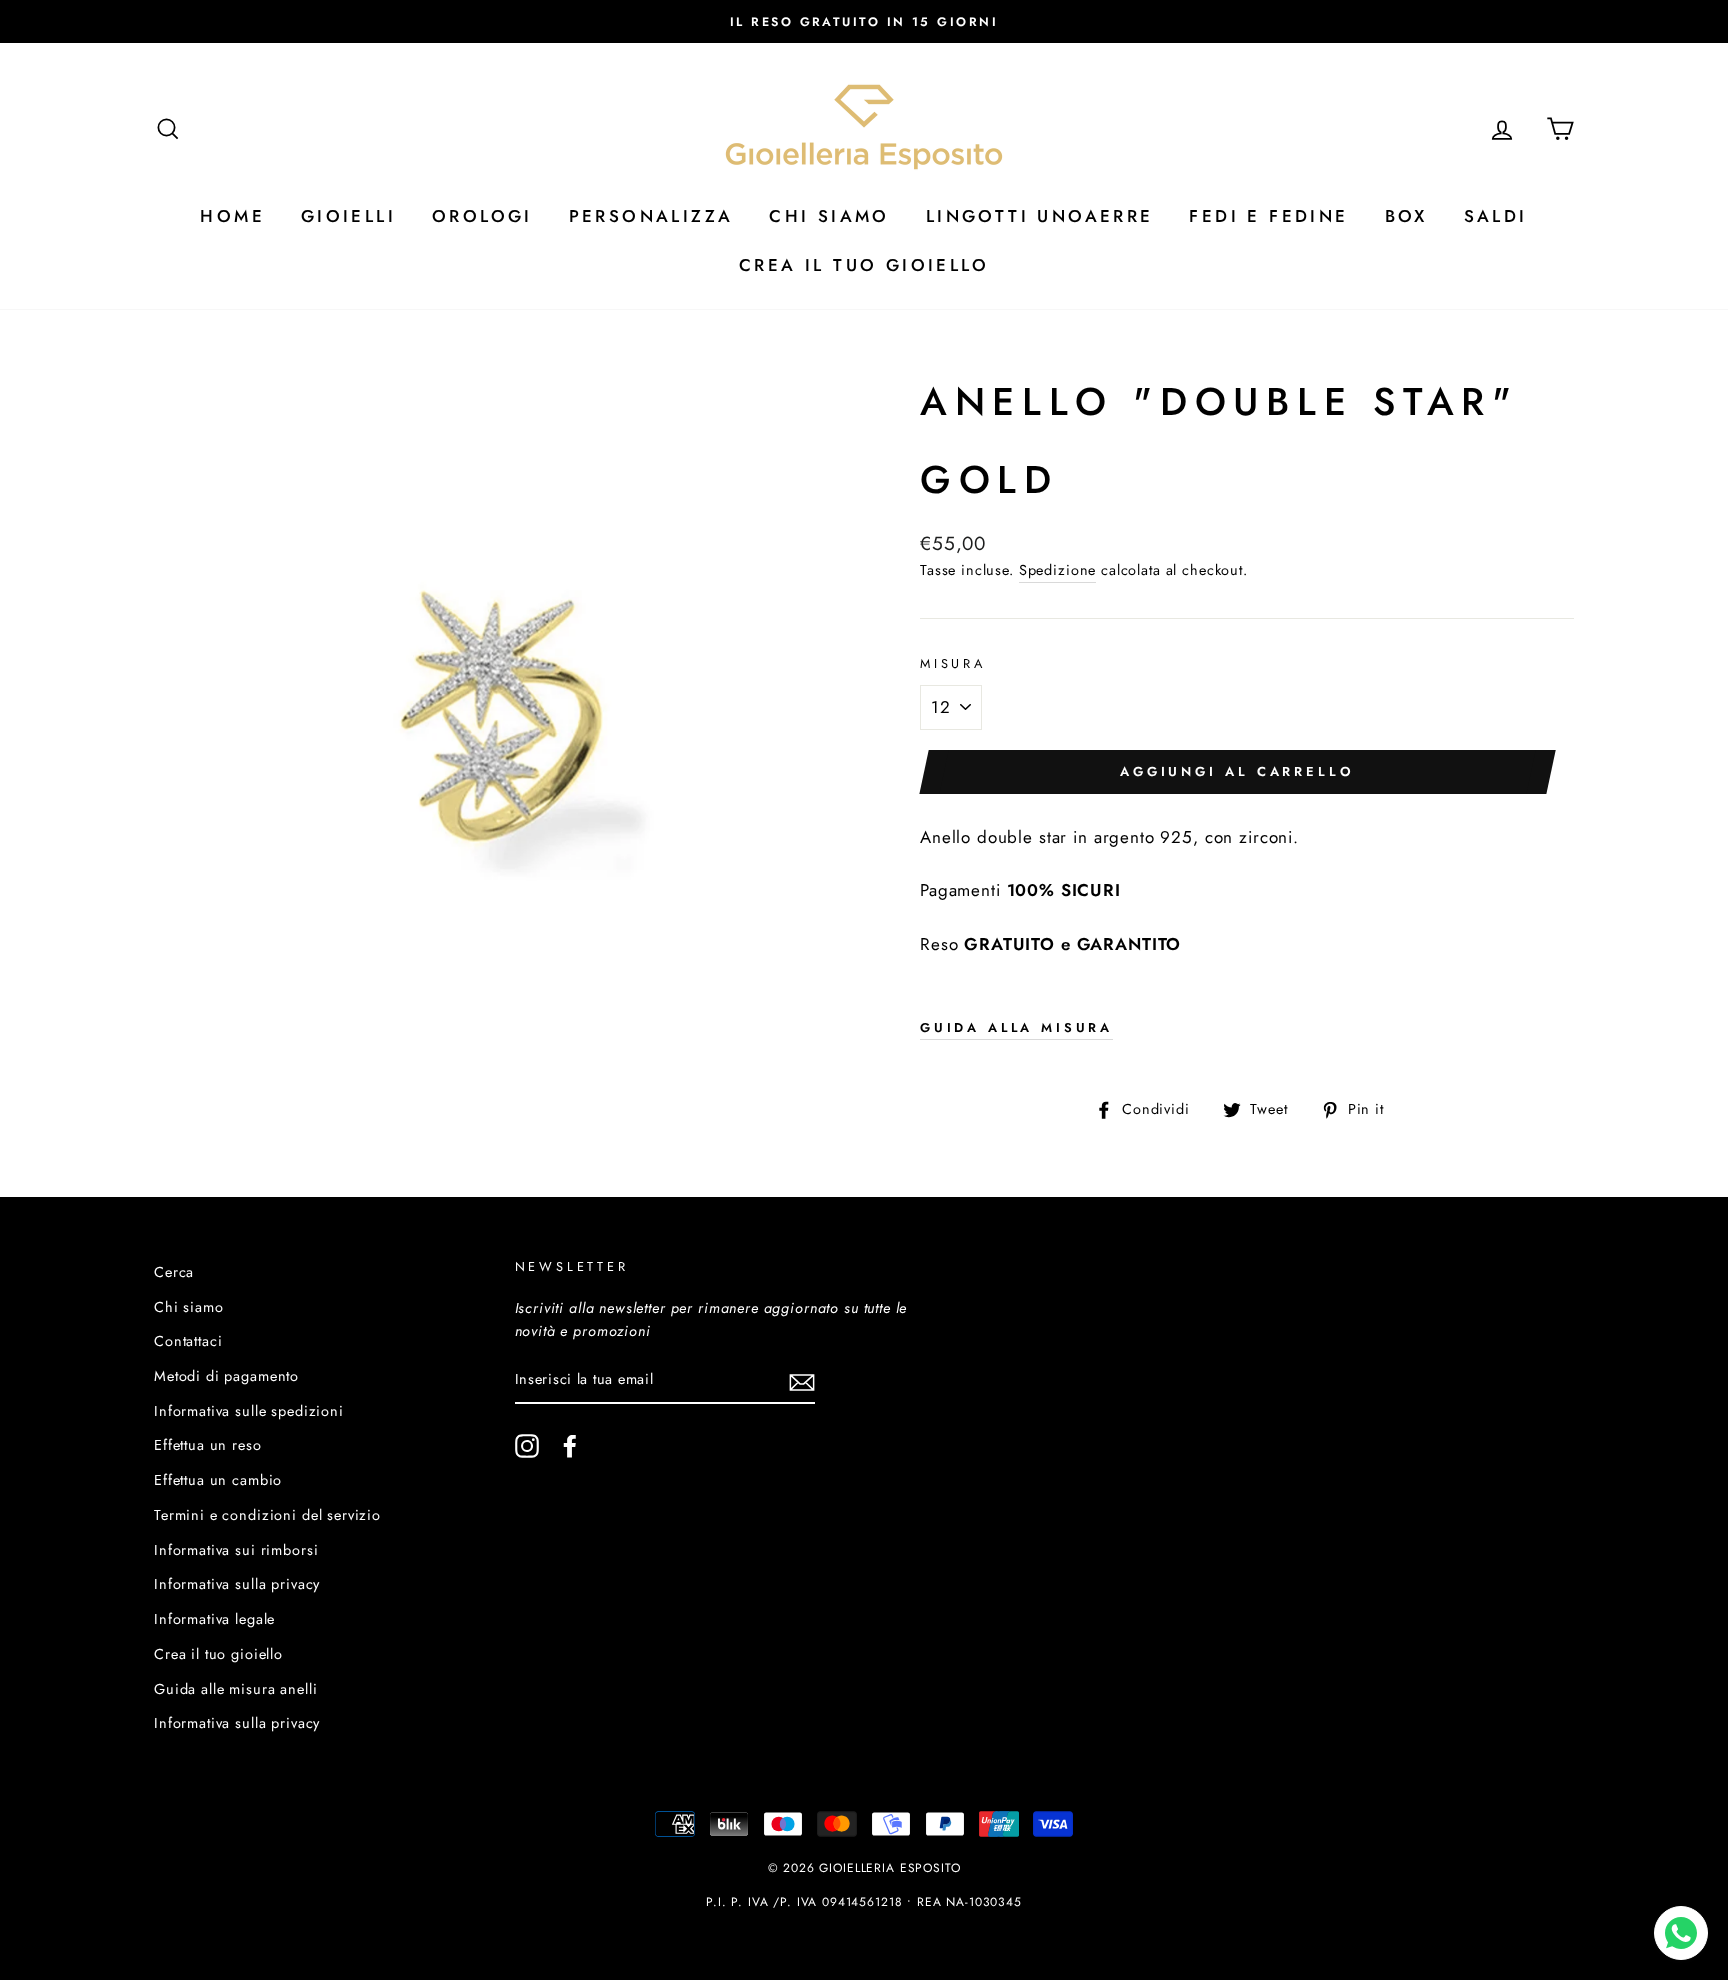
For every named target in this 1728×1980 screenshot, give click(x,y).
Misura (953, 663)
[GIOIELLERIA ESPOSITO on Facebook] (570, 1446)
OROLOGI (482, 216)
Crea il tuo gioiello (218, 1654)
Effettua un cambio (218, 1480)
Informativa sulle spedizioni (249, 1411)
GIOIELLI (348, 216)
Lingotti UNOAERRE (1040, 216)
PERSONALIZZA (651, 216)
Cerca (174, 1272)
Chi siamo (189, 1307)
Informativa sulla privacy (237, 1584)
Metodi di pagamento (226, 1376)
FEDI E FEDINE (1268, 216)
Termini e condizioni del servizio (267, 1515)
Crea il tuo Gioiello (864, 265)
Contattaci (188, 1341)
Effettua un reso (208, 1445)
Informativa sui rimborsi (236, 1550)
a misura (1016, 1027)
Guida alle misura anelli (235, 1689)
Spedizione (1058, 570)
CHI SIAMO (829, 216)
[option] (864, 21)
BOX (1406, 216)
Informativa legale (214, 1619)
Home (232, 216)
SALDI (1496, 216)
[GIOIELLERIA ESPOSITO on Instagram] (527, 1446)
